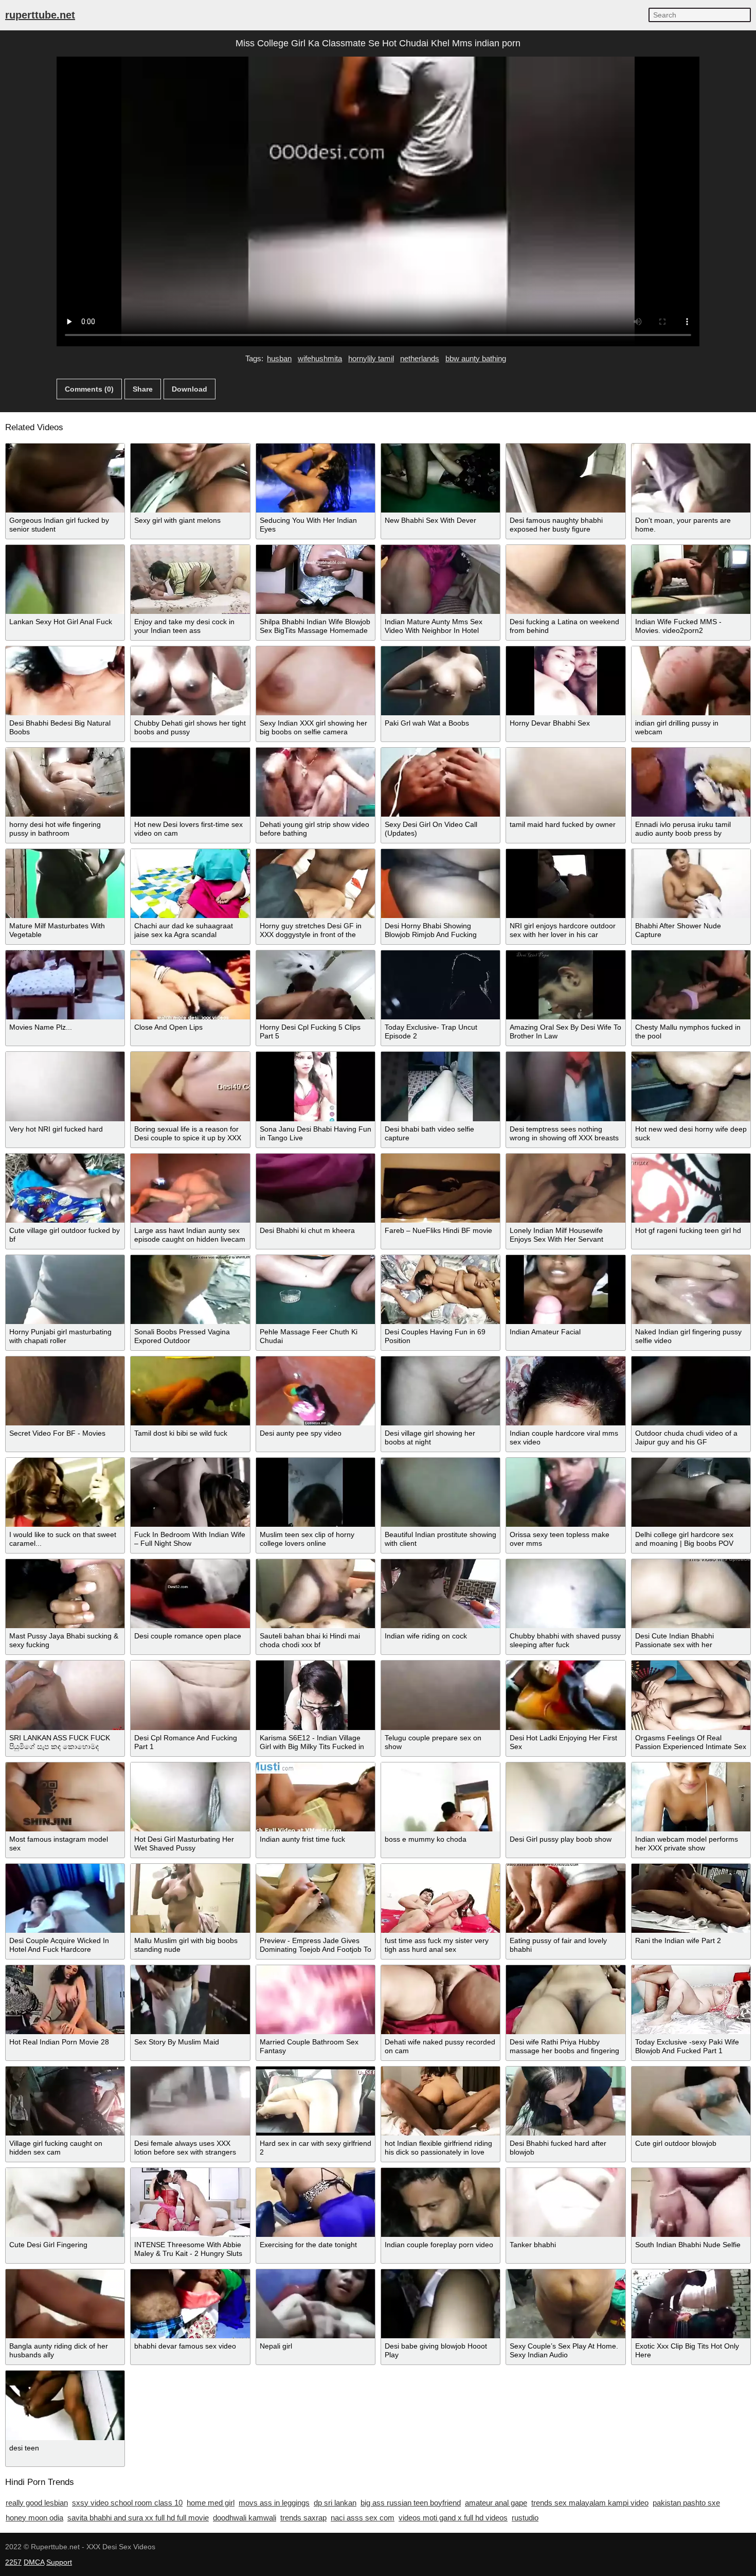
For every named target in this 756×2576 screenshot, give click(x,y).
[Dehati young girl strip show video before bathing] (316, 782)
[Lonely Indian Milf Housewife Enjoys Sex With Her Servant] (565, 1188)
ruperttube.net (40, 15)
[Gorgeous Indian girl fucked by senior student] (65, 478)
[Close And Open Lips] (190, 985)
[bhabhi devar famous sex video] (190, 2304)
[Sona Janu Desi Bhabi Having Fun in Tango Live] (316, 1086)
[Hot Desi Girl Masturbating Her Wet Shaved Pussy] (190, 1797)
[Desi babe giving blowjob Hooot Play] (440, 2304)
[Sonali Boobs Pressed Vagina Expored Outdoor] (190, 1290)
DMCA (34, 2562)
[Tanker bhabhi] (565, 2202)
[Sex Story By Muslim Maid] (190, 2000)
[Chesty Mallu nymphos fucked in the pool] (691, 985)
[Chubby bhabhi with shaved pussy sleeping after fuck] (565, 1594)
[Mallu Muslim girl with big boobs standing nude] (190, 1898)
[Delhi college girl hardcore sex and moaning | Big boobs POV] (691, 1492)
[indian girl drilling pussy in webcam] (691, 681)
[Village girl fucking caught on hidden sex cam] (65, 2101)
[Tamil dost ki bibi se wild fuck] (190, 1391)
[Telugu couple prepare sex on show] (440, 1695)
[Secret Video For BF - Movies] (65, 1391)
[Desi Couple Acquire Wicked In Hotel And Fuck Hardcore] (65, 1898)
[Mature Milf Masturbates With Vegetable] (65, 884)
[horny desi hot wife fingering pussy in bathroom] (65, 782)
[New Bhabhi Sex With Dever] (440, 478)
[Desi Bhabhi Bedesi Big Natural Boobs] (65, 681)
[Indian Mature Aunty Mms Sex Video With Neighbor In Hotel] (440, 579)
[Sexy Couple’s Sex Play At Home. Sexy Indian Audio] (565, 2304)
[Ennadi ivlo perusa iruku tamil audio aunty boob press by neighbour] (691, 782)
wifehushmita (320, 358)
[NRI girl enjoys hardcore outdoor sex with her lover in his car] (565, 884)
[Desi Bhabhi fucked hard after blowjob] (565, 2101)
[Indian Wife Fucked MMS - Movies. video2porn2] (691, 579)
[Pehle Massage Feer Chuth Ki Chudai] (316, 1290)
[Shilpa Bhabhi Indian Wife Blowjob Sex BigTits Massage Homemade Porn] (316, 579)
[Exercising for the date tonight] (316, 2202)
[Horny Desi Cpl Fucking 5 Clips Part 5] (316, 985)
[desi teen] (65, 2405)
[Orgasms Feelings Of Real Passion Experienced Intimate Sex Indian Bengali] (691, 1695)
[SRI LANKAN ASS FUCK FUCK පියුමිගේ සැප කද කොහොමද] (65, 1695)
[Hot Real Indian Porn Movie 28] (65, 2000)
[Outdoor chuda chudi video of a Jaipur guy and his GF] (691, 1391)
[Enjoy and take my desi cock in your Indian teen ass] (190, 579)
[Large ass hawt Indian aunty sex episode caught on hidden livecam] (190, 1188)
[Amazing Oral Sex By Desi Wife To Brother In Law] (565, 985)
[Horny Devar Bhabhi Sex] (565, 681)
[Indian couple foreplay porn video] (440, 2202)
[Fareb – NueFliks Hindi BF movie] (440, 1188)
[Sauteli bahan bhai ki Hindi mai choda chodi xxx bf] (316, 1594)
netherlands (420, 358)
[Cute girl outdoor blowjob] (691, 2101)
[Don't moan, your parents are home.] (691, 478)
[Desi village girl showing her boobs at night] (440, 1391)
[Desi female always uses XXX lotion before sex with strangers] (190, 2101)
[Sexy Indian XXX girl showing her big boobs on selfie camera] (316, 681)
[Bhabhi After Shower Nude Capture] (691, 884)
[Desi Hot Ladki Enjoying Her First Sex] (565, 1695)
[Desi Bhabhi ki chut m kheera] (316, 1188)
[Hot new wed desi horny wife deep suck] (691, 1086)
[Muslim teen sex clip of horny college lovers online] (316, 1492)
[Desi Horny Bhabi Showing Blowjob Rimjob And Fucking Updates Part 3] (440, 884)
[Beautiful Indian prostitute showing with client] (440, 1492)
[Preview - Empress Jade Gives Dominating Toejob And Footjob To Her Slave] (316, 1898)
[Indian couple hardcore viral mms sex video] (565, 1391)
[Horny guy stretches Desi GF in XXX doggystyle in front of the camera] (316, 884)
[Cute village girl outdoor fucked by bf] (65, 1188)
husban (279, 358)
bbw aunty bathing (476, 358)
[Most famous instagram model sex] (65, 1797)
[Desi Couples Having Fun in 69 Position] (440, 1290)
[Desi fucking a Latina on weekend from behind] (565, 579)
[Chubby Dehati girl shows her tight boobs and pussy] (190, 681)
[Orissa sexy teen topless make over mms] (565, 1492)
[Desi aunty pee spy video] (316, 1391)
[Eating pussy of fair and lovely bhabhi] (565, 1898)
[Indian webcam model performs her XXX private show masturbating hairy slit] (691, 1797)
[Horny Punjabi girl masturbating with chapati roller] (65, 1290)
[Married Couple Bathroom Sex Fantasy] (316, 2000)
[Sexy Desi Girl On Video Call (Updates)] (440, 782)
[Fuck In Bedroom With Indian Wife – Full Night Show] (190, 1492)
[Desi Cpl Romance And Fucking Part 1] (190, 1695)
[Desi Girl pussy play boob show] (565, 1797)
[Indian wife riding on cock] (440, 1594)
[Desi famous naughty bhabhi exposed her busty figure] (565, 478)
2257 (13, 2562)
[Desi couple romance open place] (190, 1594)
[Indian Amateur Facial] (565, 1290)
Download (190, 389)
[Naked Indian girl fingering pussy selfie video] (691, 1290)
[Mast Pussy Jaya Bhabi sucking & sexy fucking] (65, 1594)
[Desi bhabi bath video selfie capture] (440, 1086)
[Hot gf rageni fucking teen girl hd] (691, 1188)
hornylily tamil (371, 358)
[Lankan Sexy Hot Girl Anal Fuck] (65, 579)
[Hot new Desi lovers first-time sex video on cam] (190, 782)
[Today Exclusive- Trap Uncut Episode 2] (440, 985)
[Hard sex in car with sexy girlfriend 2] (316, 2101)
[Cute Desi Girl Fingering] (65, 2202)
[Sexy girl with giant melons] (190, 478)
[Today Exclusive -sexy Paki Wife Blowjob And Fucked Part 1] (691, 2000)
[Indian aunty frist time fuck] (316, 1797)
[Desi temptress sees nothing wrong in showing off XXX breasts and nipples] (565, 1086)
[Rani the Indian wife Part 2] (691, 1898)
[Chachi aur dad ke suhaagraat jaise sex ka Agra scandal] (190, 884)
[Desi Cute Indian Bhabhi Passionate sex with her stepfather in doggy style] (691, 1594)
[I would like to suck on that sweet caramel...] (65, 1492)
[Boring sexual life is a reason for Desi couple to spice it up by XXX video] (190, 1086)
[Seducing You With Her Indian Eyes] (316, 478)
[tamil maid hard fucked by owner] (565, 782)
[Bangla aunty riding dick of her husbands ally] (65, 2304)
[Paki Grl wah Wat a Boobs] (440, 681)
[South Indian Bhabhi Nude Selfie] (691, 2202)
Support (59, 2562)
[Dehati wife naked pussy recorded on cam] (440, 2000)
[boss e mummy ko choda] (440, 1797)
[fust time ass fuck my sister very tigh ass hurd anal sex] (440, 1898)
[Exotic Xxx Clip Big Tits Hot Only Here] (691, 2304)
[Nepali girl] (316, 2304)
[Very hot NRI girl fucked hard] (65, 1086)
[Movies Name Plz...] (65, 985)
